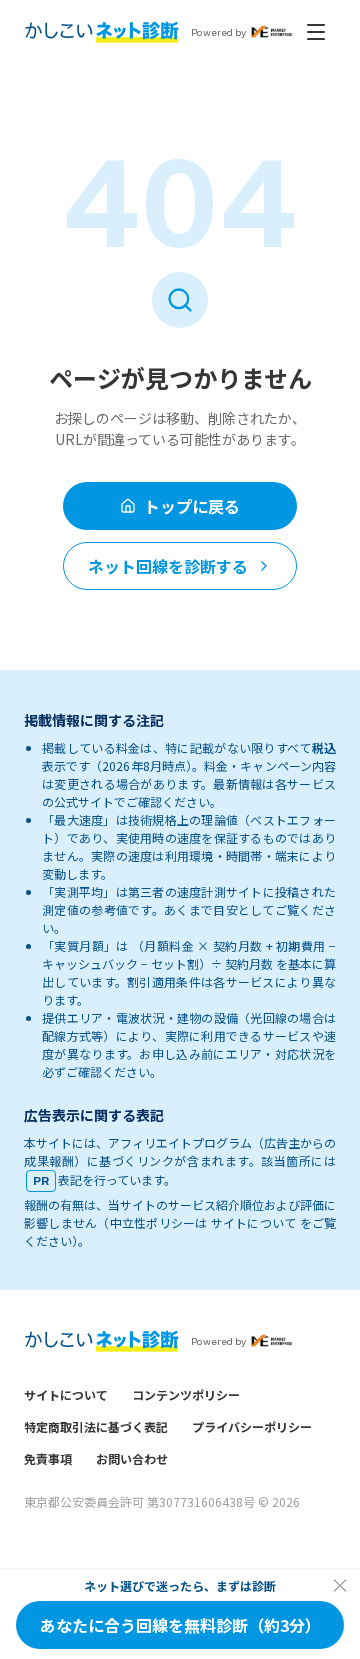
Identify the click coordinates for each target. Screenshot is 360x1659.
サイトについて (66, 1394)
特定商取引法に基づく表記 (96, 1426)
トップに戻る (192, 506)
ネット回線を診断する (168, 566)
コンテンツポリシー (186, 1394)
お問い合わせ (132, 1458)
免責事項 (48, 1458)
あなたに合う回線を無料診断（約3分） (180, 1625)
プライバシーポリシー (252, 1426)
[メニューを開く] (316, 32)
